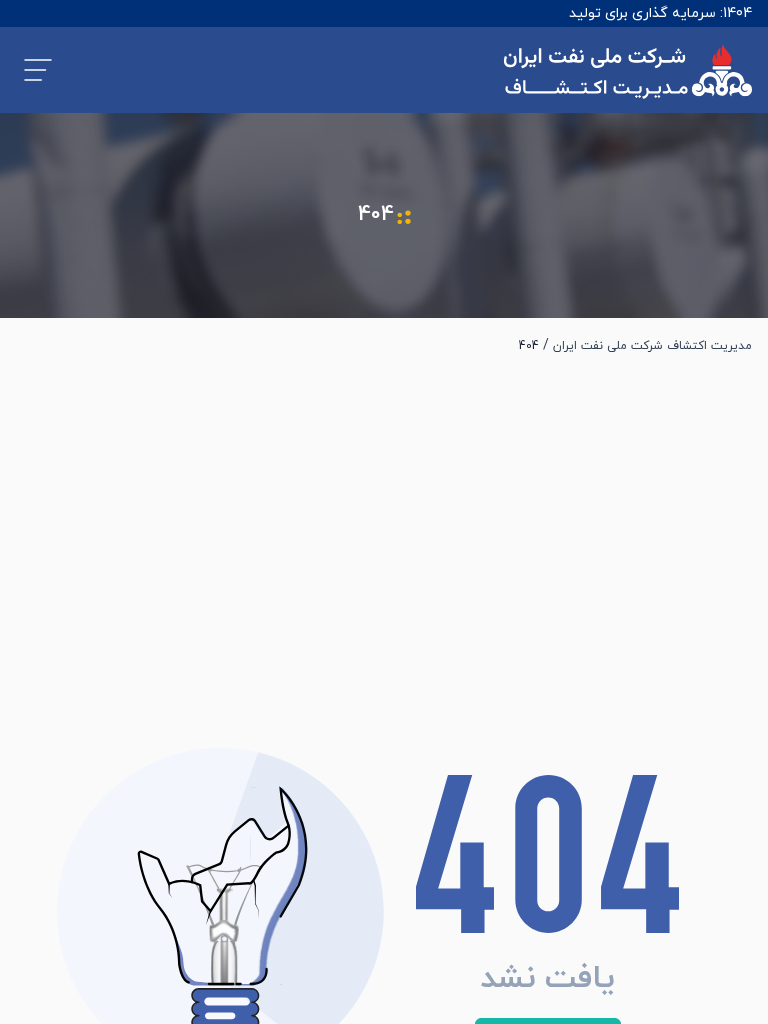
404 (529, 346)
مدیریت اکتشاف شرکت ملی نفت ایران (652, 346)
